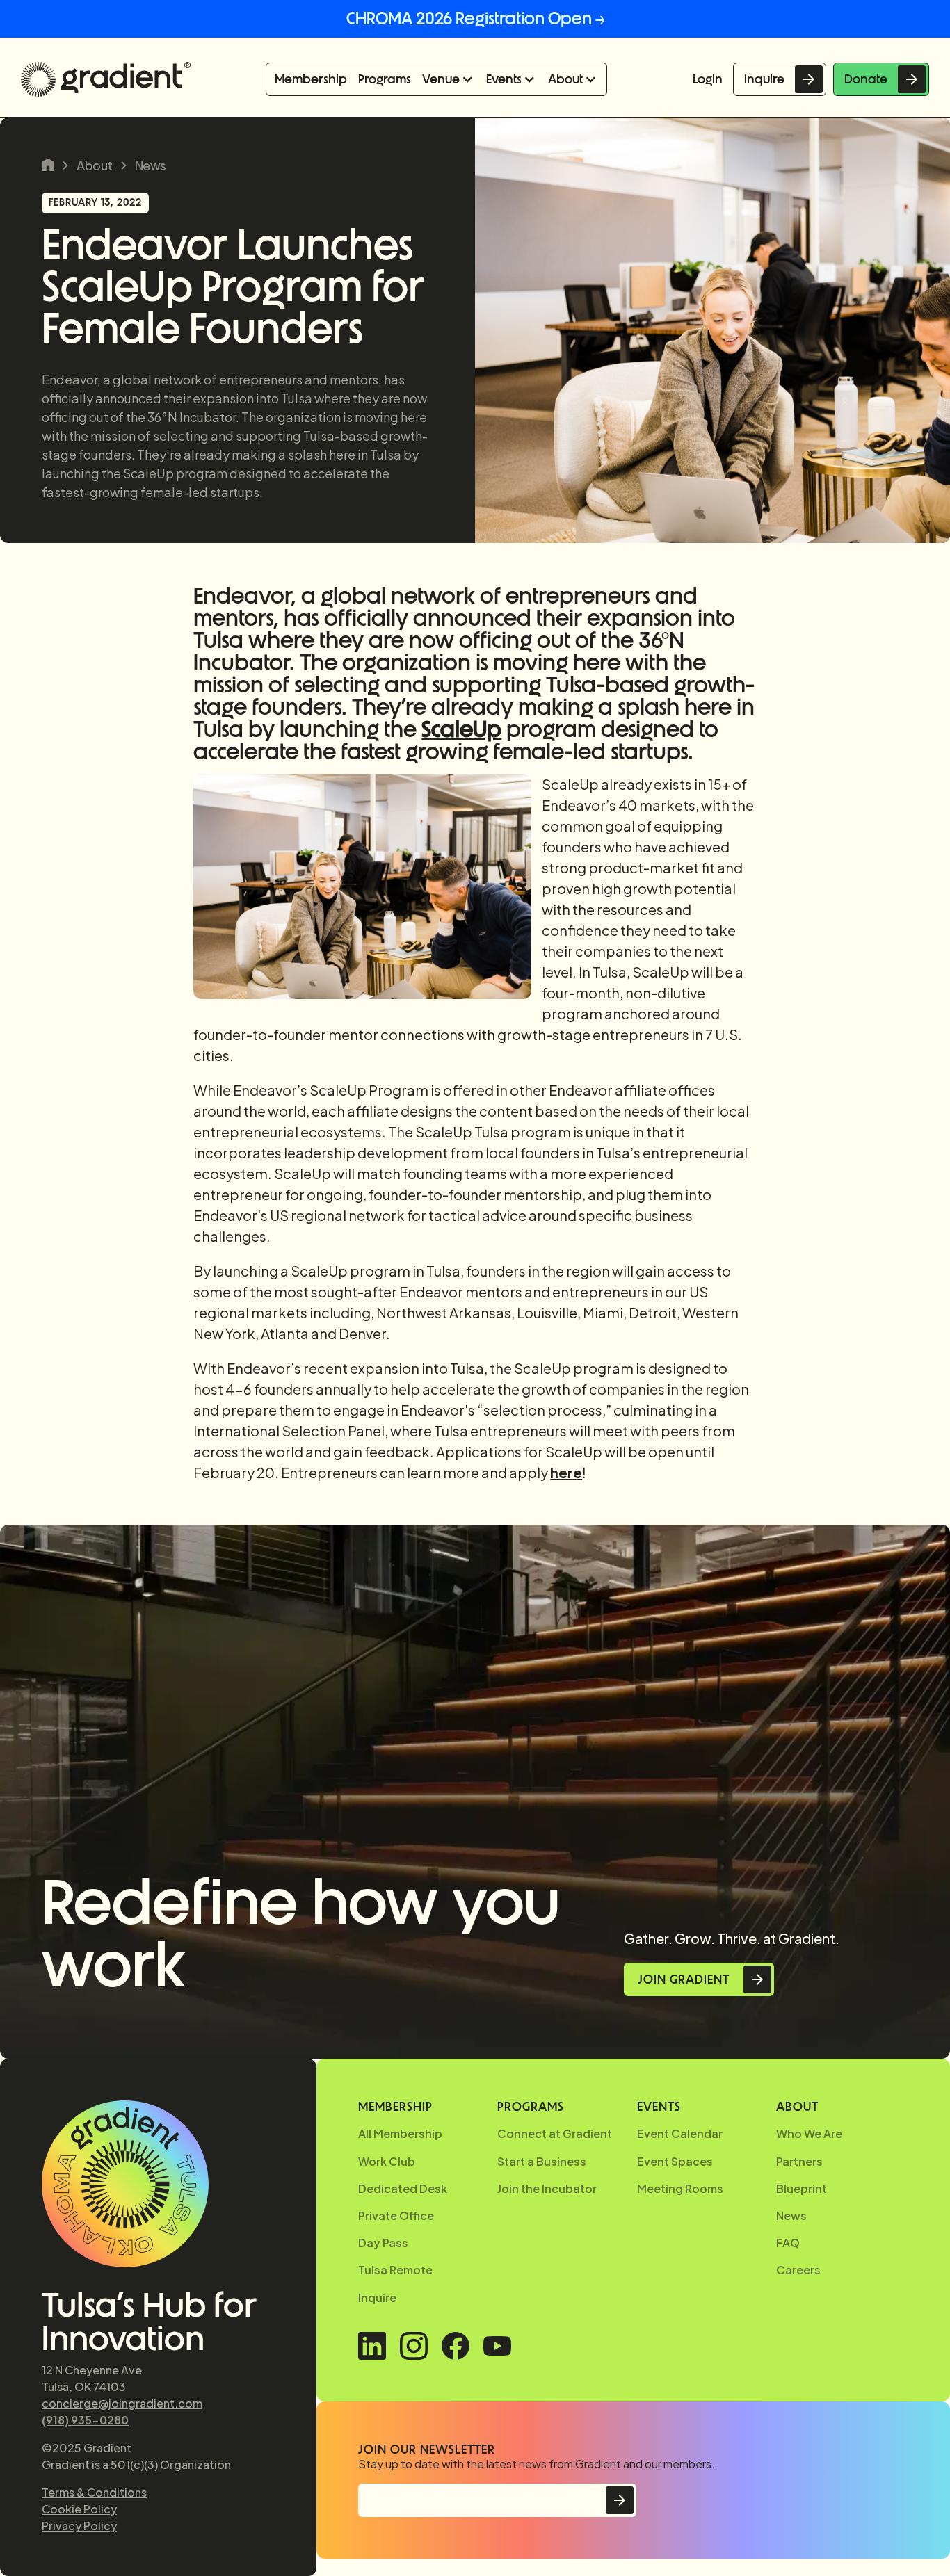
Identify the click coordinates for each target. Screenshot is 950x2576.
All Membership (400, 2133)
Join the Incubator (547, 2188)
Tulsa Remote (395, 2270)
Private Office (396, 2215)
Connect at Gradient (555, 2133)
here (566, 1472)
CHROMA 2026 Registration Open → (475, 18)
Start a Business (542, 2161)
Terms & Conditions (94, 2492)
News (151, 165)
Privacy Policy (79, 2526)
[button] (449, 79)
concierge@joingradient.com (122, 2403)
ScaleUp (461, 729)
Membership (311, 79)
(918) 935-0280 (85, 2420)
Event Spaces (675, 2161)
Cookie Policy (79, 2509)
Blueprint (802, 2188)
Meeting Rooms (680, 2188)
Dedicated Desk (403, 2188)
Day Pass (383, 2243)
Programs (385, 79)
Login (708, 79)
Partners (799, 2161)
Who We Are (809, 2133)
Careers (798, 2270)
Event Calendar (680, 2133)
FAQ (788, 2243)
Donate (866, 79)
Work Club (387, 2161)
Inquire (764, 79)
